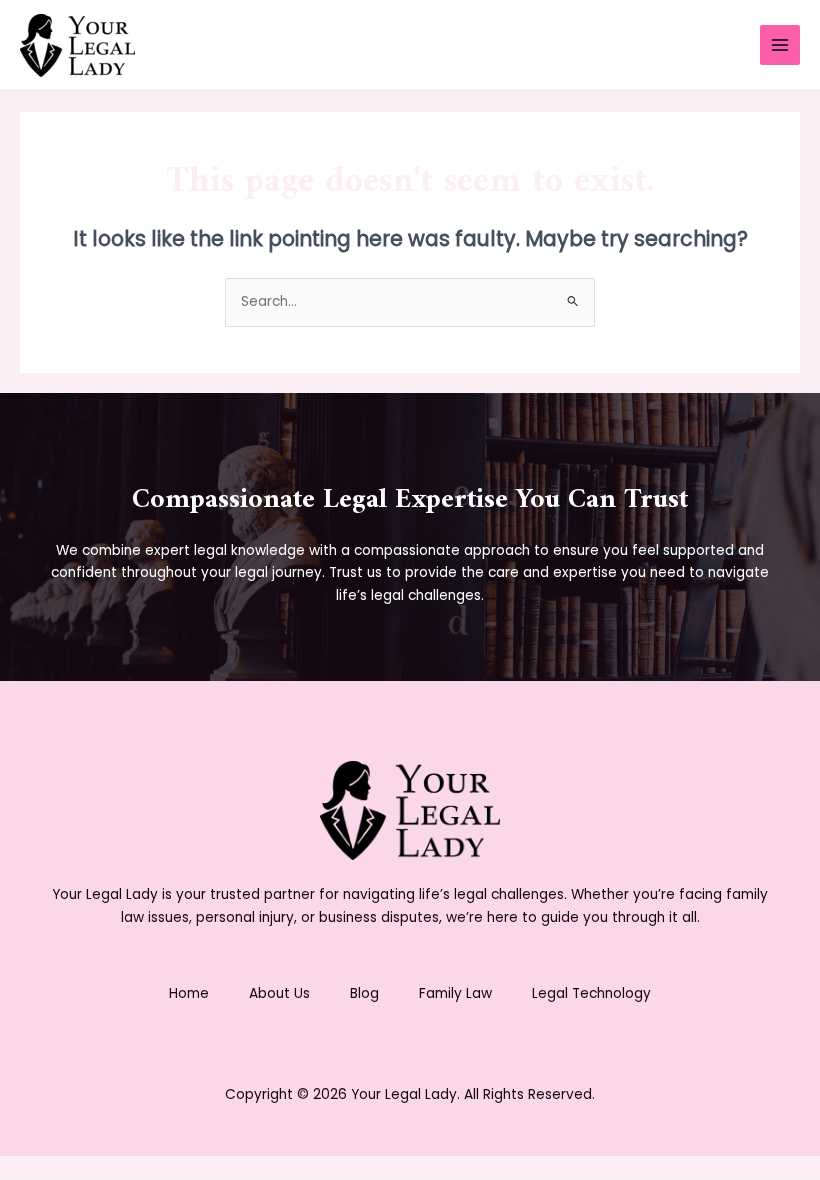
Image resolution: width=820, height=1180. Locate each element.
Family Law (455, 993)
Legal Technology (591, 993)
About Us (279, 993)
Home (189, 993)
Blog (364, 993)
